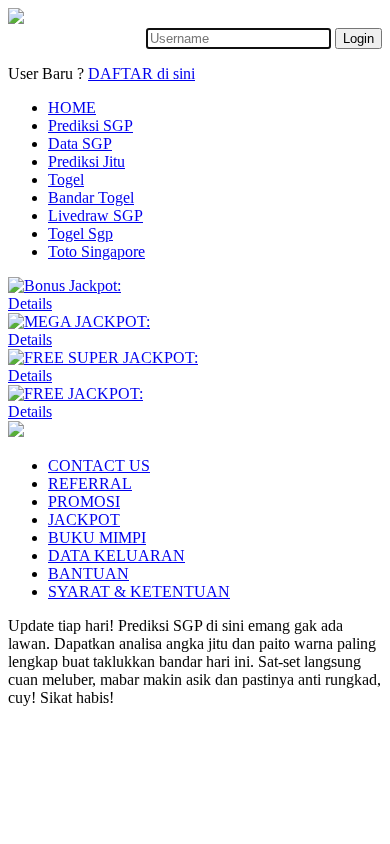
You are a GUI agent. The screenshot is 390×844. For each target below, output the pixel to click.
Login (358, 38)
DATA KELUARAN (116, 555)
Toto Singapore (96, 251)
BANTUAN (88, 573)
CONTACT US (99, 465)
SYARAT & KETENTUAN (139, 591)
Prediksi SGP (90, 125)
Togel (66, 179)
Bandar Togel (91, 197)
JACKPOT (84, 519)
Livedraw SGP (95, 215)
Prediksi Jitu (86, 161)
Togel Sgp (80, 233)
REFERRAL (90, 483)
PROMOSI (84, 501)
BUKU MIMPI (97, 537)
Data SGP (80, 143)
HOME (72, 107)
